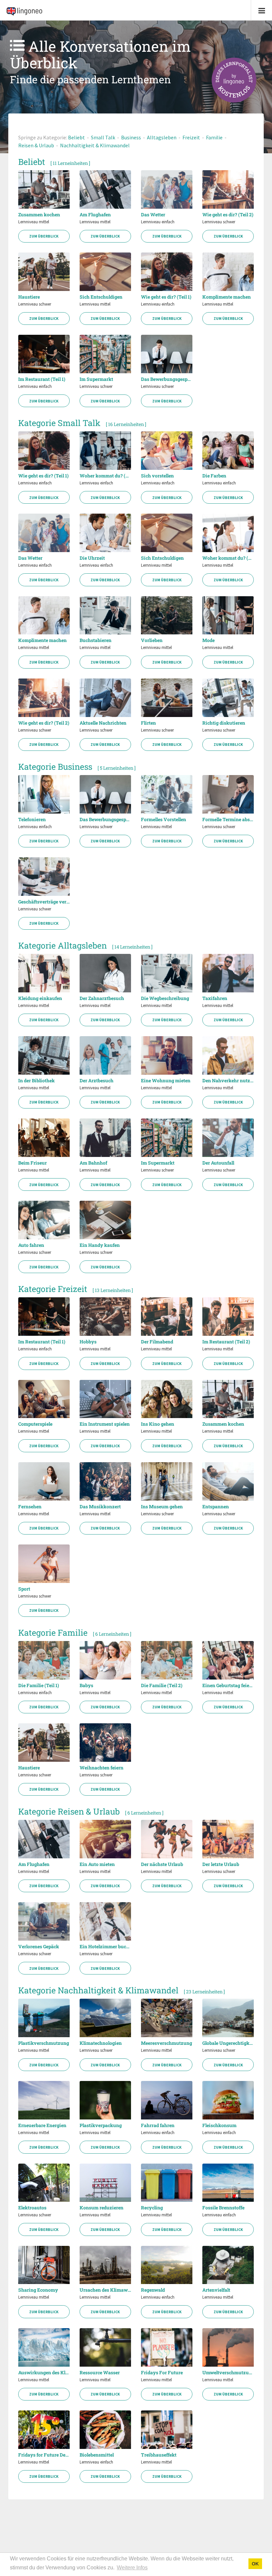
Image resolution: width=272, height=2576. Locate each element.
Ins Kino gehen (158, 1424)
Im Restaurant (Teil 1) (42, 379)
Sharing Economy (38, 2290)
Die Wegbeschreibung (165, 998)
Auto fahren (31, 1245)
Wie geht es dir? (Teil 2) (228, 215)
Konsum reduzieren (102, 2208)
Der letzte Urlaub (221, 1864)
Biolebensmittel (97, 2455)
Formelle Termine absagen (228, 820)
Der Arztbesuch (97, 1081)
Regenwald (153, 2290)
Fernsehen (30, 1507)
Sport (24, 1589)
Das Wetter (153, 215)
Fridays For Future (162, 2373)
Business (131, 137)
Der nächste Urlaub (162, 1864)
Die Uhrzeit (92, 558)
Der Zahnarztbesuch (102, 998)
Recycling (152, 2208)
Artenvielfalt (216, 2290)
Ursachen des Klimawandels (105, 2290)
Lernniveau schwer (219, 222)
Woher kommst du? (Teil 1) (105, 476)
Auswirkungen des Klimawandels (44, 2373)
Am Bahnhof (93, 1163)
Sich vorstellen (157, 476)
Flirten (148, 723)
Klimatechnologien (101, 2043)
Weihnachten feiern (102, 1768)
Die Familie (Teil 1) (39, 1685)
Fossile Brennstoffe (223, 2208)
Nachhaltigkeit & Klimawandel (95, 145)
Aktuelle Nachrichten (103, 723)
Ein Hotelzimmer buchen (105, 1947)
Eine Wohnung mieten (166, 1081)
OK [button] (255, 2564)
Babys (86, 1685)
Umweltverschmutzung (228, 2373)
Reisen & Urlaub (36, 145)
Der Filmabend (157, 1342)
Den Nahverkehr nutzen (228, 1081)
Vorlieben (152, 640)
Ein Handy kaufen (100, 1245)
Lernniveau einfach (158, 222)
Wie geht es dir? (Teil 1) (166, 297)
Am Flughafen (95, 215)
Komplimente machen (227, 297)
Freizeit (191, 137)
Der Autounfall (218, 1163)
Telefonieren (32, 820)
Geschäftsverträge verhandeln (44, 902)
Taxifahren (215, 998)
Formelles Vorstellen (164, 820)
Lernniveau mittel (34, 222)
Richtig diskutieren (224, 723)
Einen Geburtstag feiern (228, 1685)
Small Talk (103, 137)
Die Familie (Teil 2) (162, 1685)
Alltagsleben (162, 137)
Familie (214, 137)
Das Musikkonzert (100, 1507)
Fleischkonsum (219, 2125)
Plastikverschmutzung (44, 2043)
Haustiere (29, 297)
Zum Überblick (44, 236)
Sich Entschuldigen (101, 297)
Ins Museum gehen (162, 1507)
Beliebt (76, 137)
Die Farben (214, 476)
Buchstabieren (96, 640)
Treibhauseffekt (159, 2455)
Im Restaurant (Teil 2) (226, 1342)
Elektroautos (32, 2208)
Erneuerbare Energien (42, 2125)
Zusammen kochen (39, 215)
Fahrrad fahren (158, 2125)
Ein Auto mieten (97, 1864)
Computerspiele (35, 1424)
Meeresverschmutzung (167, 2043)
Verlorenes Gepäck (39, 1947)
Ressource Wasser (100, 2373)
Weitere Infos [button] (132, 2568)
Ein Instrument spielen (105, 1424)
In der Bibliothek (36, 1081)
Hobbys (88, 1342)
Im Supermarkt (96, 379)
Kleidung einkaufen (40, 998)
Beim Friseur (33, 1163)
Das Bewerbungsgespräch (167, 379)
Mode (208, 640)
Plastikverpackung (101, 2125)
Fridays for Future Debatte (44, 2455)
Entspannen (216, 1507)
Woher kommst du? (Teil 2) (228, 558)
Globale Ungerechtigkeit (228, 2043)
